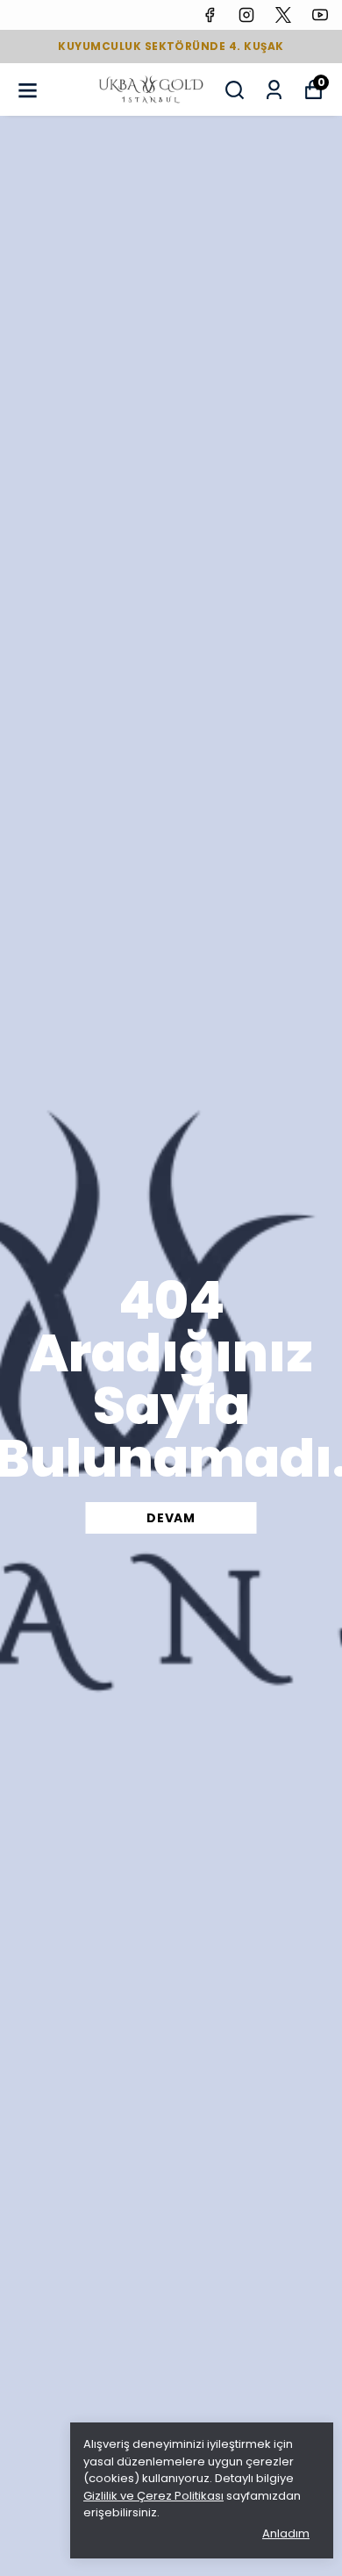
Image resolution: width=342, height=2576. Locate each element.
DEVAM (171, 1518)
